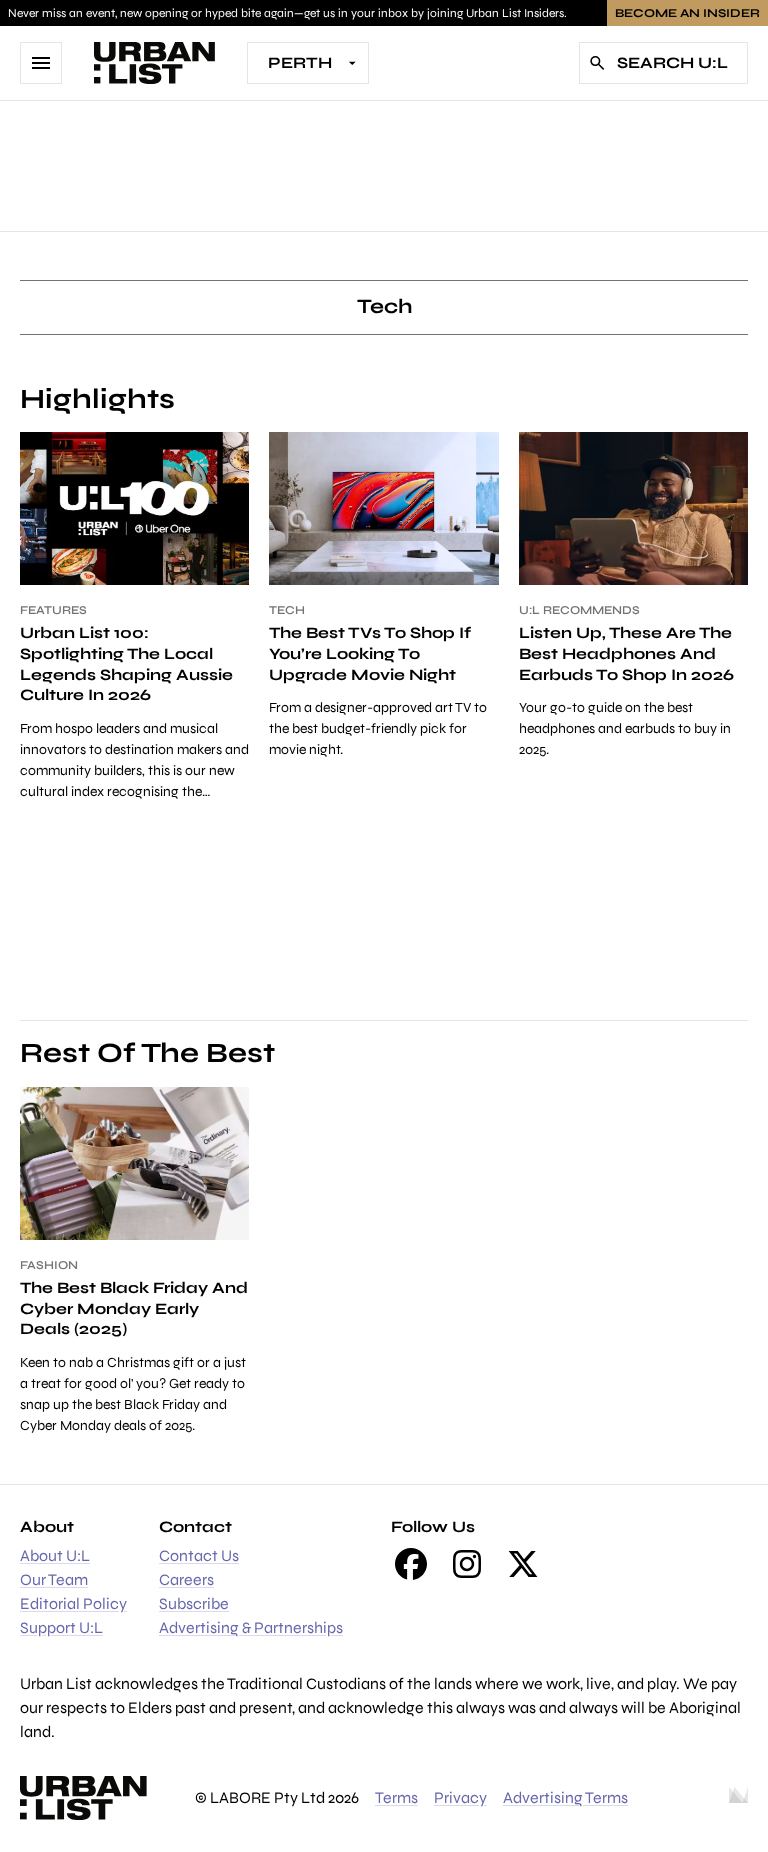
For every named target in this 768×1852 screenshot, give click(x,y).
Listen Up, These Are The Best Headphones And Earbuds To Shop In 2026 (626, 653)
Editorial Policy (73, 1603)
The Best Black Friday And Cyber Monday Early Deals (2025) (134, 1308)
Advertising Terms (565, 1797)
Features (53, 610)
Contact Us (199, 1555)
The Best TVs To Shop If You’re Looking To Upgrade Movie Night (370, 653)
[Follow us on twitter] (523, 1564)
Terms (396, 1797)
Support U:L (61, 1627)
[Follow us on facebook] (411, 1564)
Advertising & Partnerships (251, 1627)
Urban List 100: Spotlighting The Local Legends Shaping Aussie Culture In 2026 (126, 663)
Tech (287, 610)
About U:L (55, 1555)
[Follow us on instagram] (467, 1564)
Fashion (49, 1265)
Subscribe (194, 1603)
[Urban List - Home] (154, 63)
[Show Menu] (41, 63)
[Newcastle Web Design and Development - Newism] (738, 1798)
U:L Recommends (579, 610)
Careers (186, 1579)
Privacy (460, 1797)
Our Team (54, 1579)
